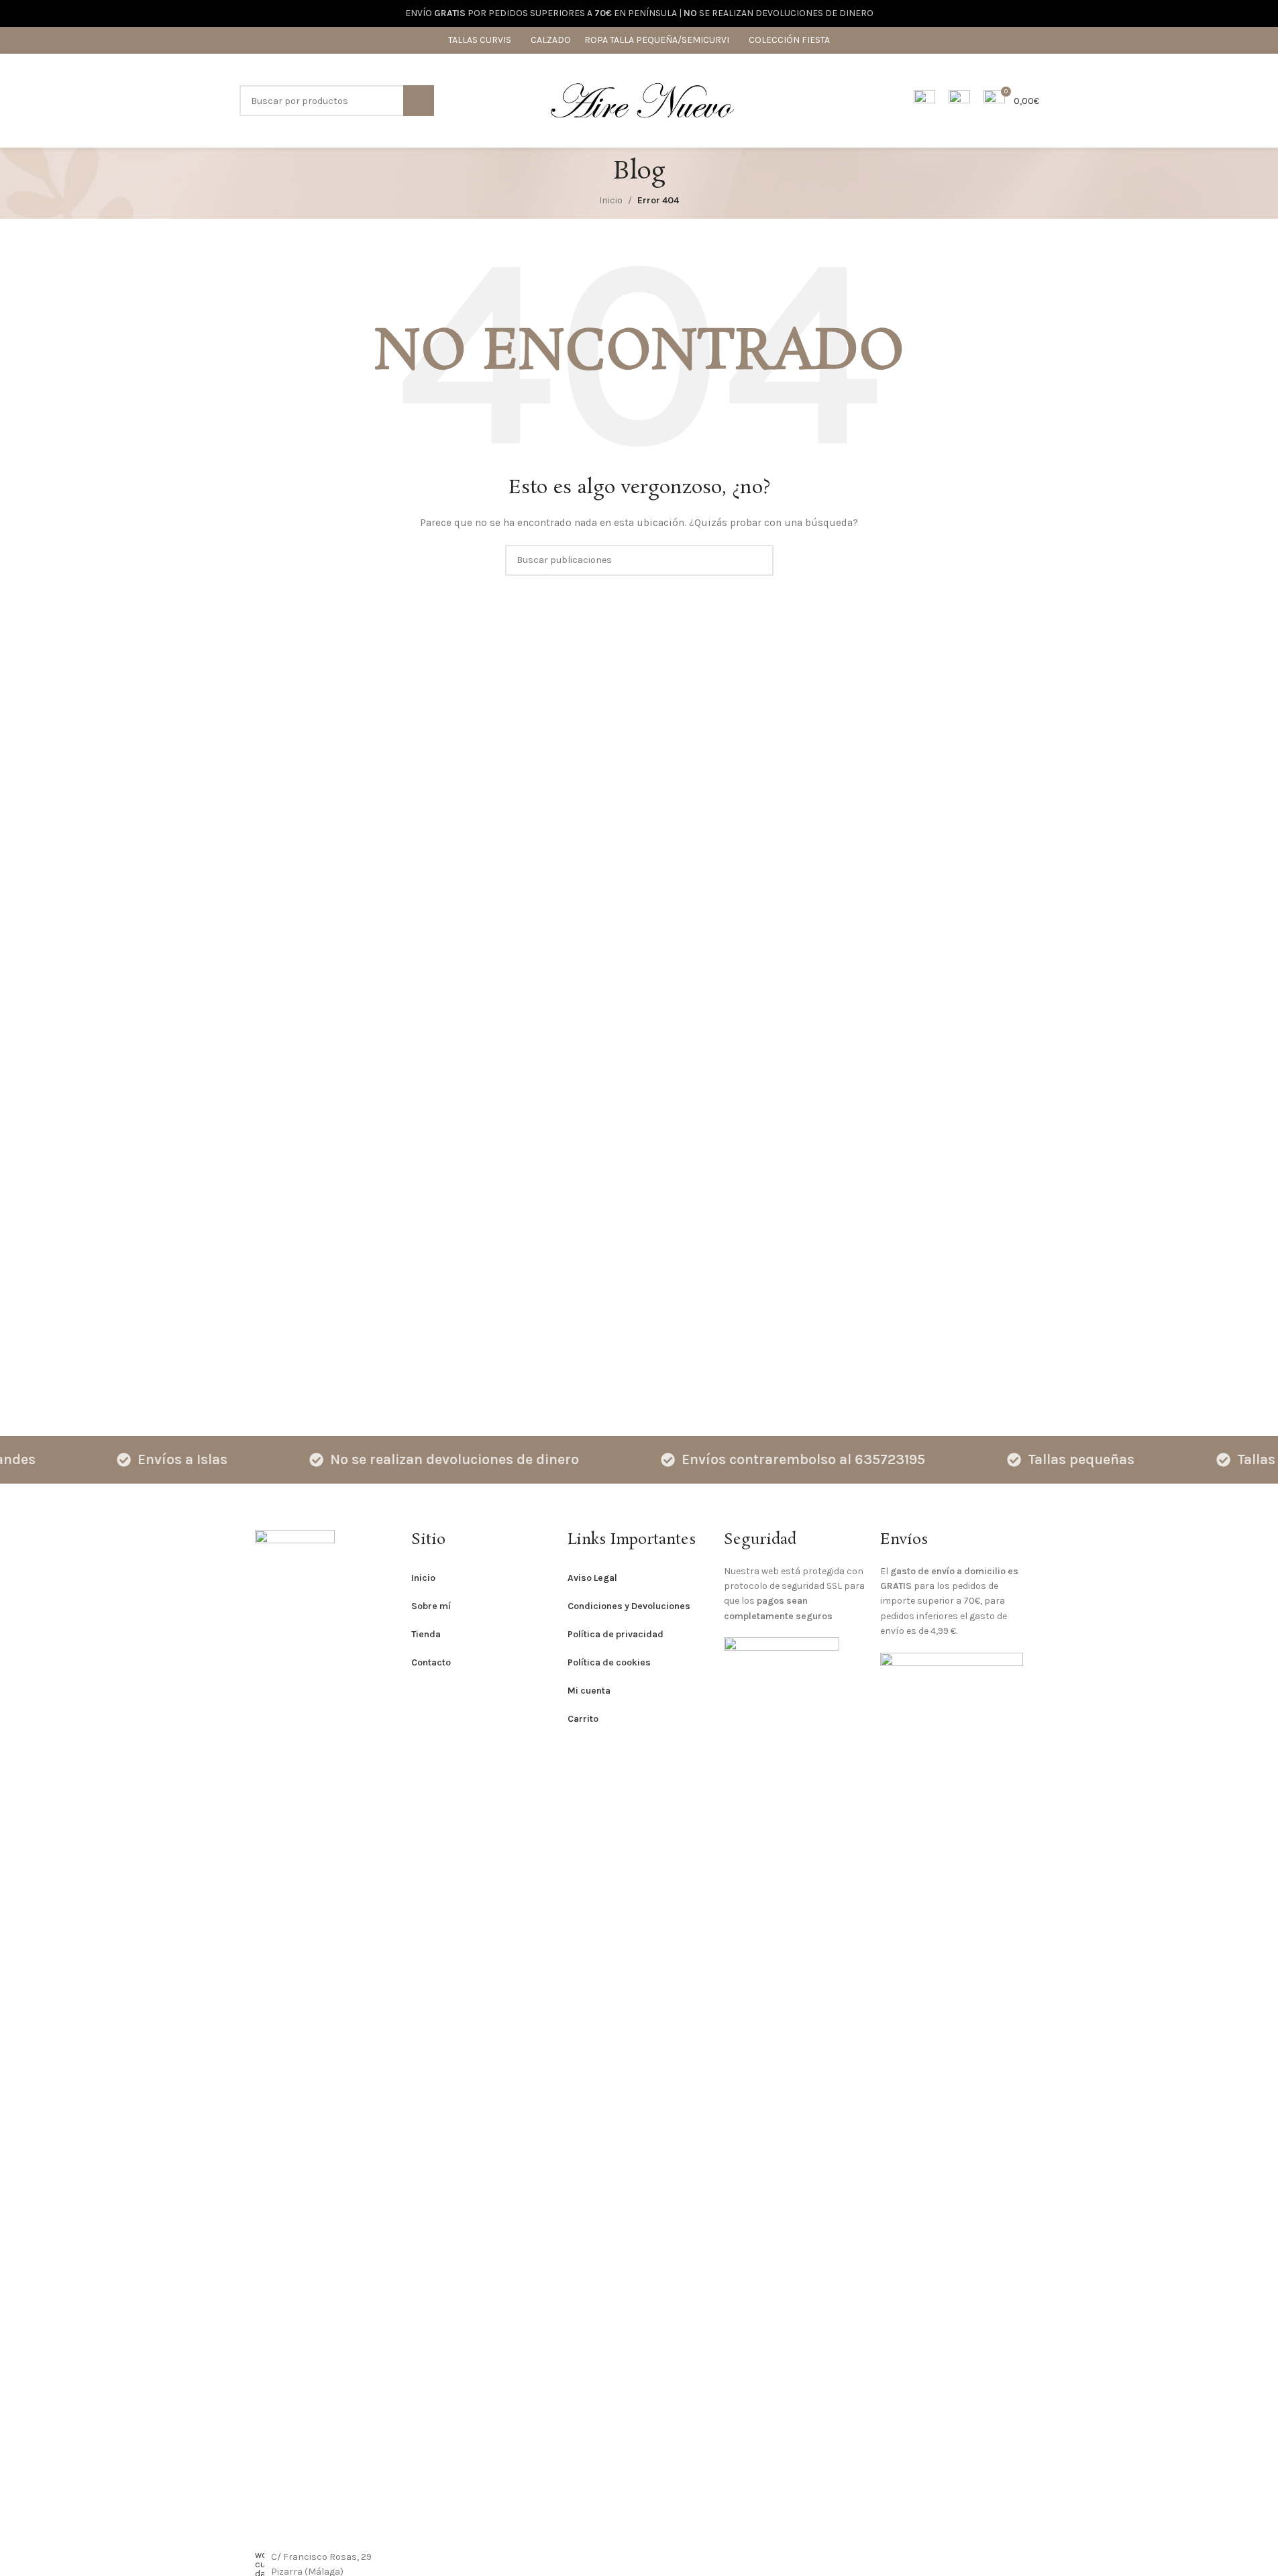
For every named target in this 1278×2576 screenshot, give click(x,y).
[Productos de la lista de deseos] (959, 101)
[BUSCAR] (419, 101)
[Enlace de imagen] (295, 2032)
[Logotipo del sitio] (642, 100)
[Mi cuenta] (924, 101)
